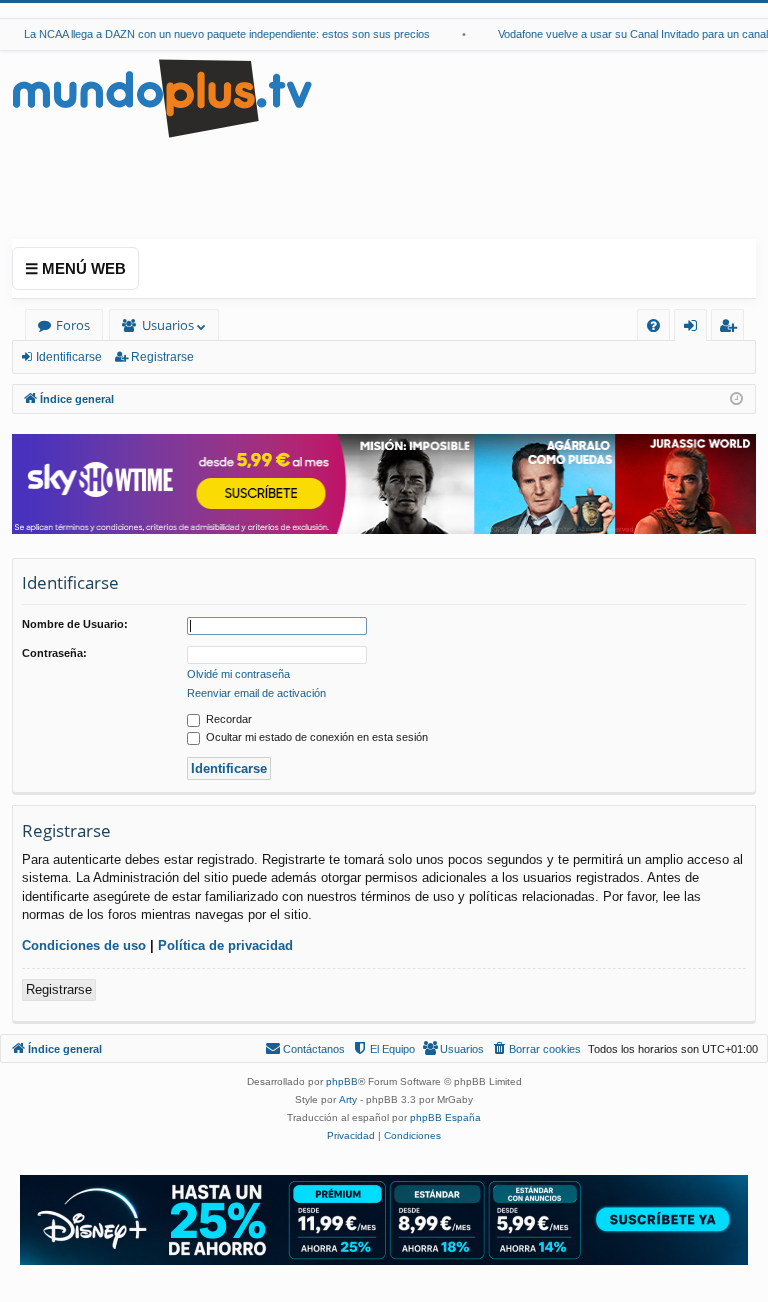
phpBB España (445, 1117)
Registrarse (162, 357)
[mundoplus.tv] (162, 97)
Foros (73, 325)
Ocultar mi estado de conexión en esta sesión (315, 737)
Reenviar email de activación (256, 693)
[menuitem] (653, 325)
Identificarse (69, 357)
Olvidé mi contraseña (238, 674)
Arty (348, 1099)
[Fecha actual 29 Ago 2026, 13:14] (736, 399)
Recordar (227, 719)
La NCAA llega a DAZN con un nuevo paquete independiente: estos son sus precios (217, 34)
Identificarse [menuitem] (694, 328)
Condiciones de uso (84, 945)
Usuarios (168, 325)
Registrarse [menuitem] (732, 328)
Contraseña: (54, 653)
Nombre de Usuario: (75, 624)
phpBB (342, 1081)
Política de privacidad (225, 945)
